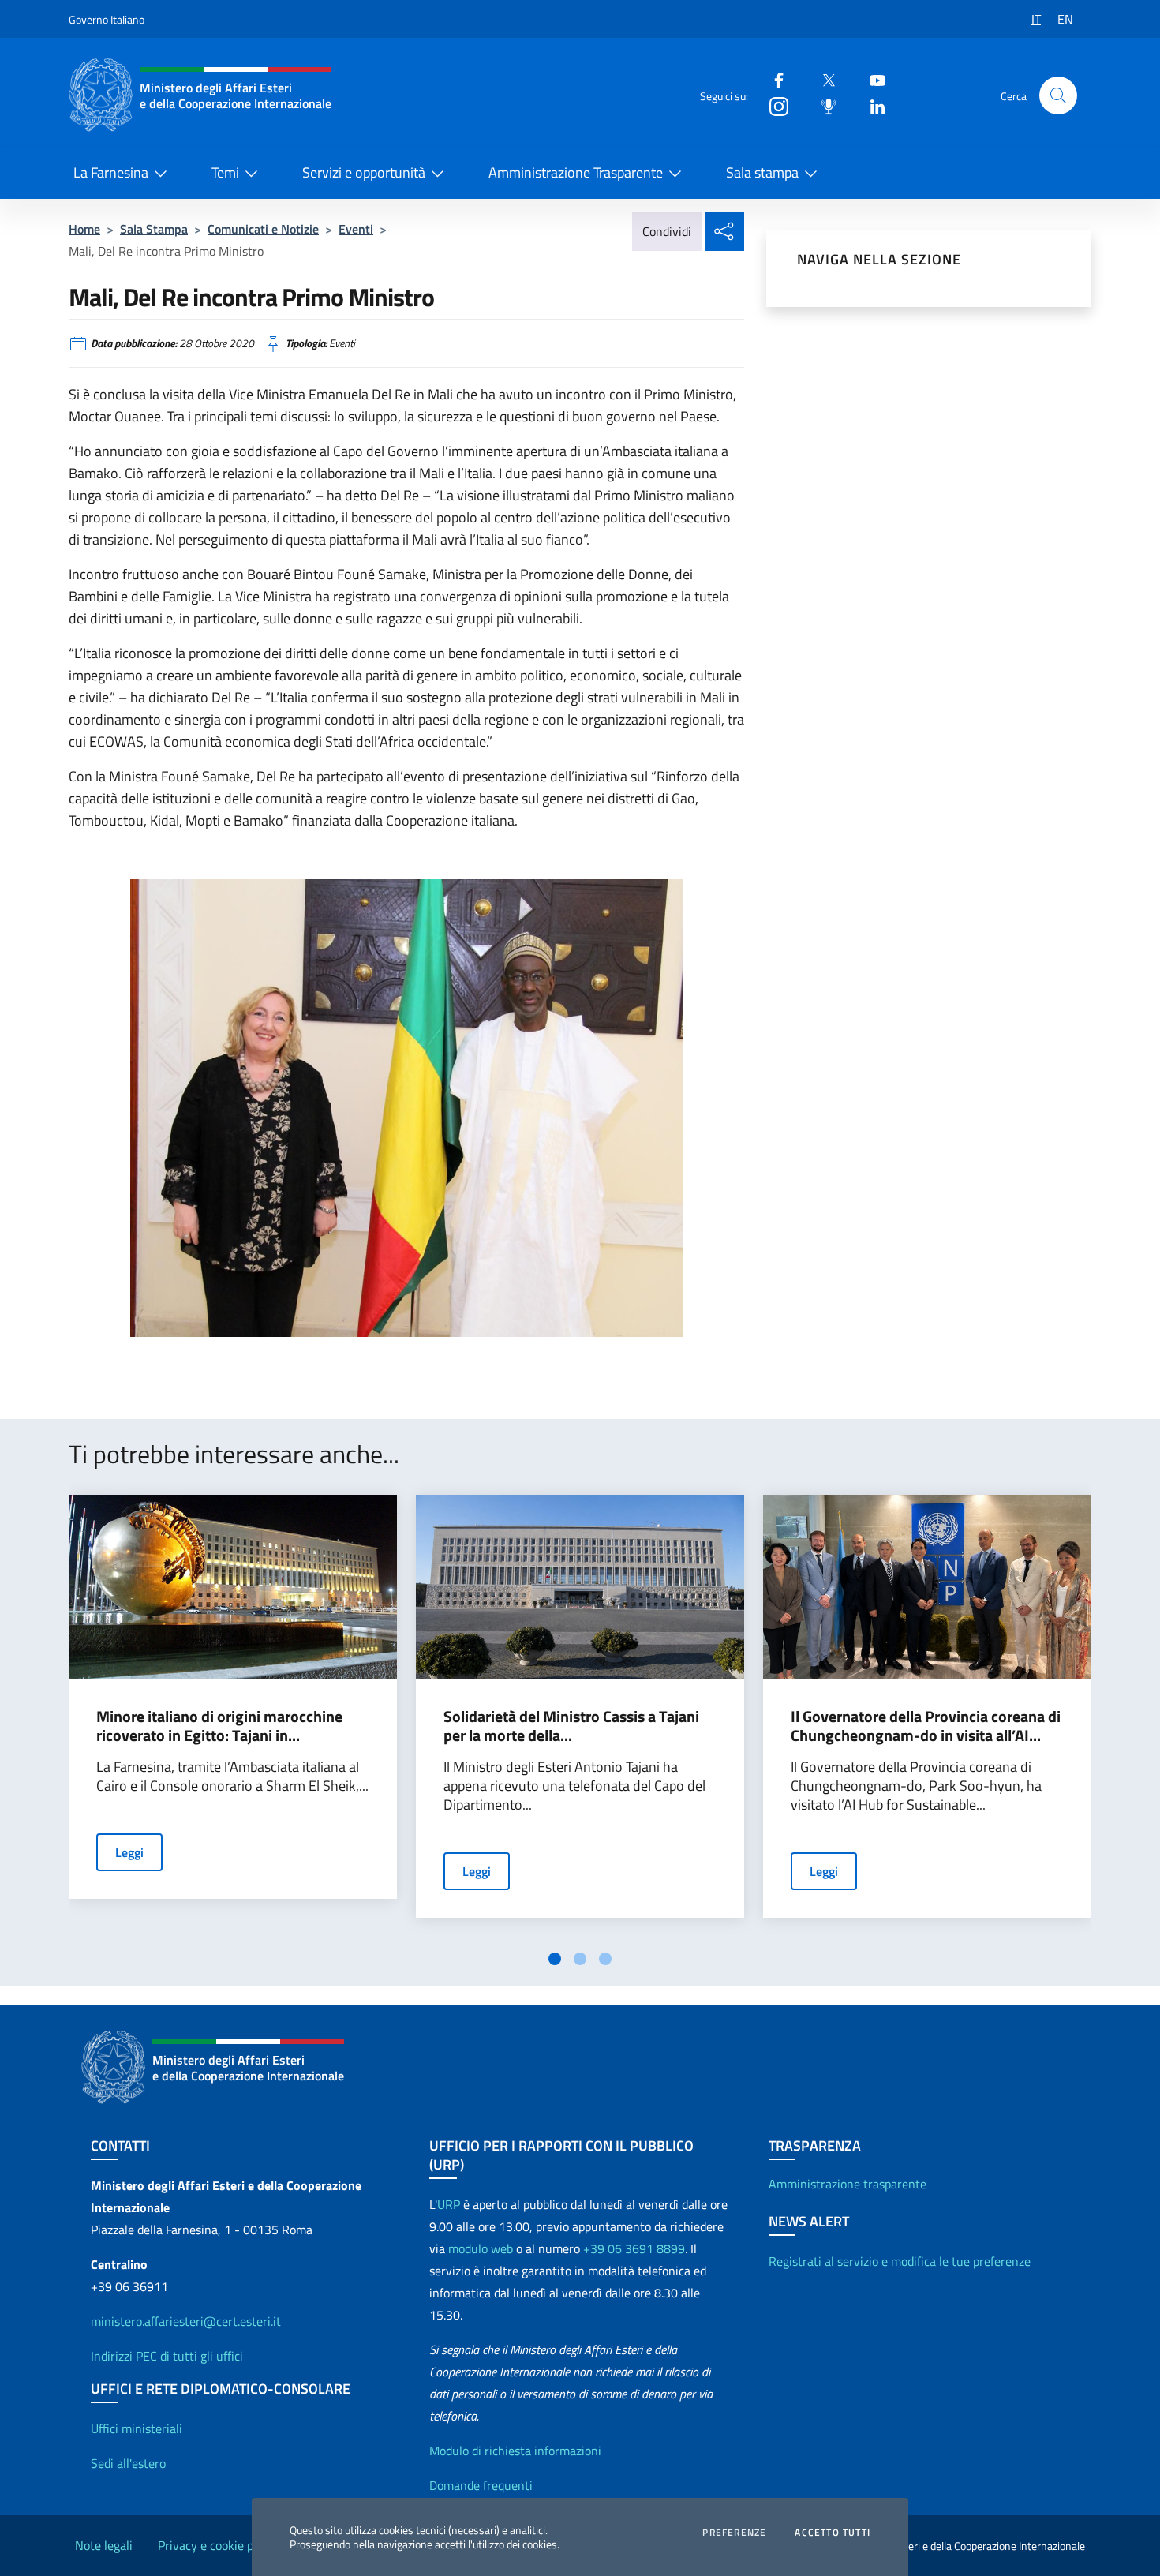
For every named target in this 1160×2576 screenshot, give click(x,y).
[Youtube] (871, 79)
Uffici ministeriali (137, 2428)
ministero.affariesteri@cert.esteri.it (186, 2321)
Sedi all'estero (128, 2463)
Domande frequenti (481, 2485)
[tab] (555, 1959)
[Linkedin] (871, 105)
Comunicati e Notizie (263, 229)
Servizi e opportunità (364, 172)
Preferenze (734, 2533)
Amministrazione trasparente (848, 2184)
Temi (225, 172)
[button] (1058, 95)
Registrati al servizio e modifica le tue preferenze (900, 2261)
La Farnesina (111, 172)
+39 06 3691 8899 (634, 2248)
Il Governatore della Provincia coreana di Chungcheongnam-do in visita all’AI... (926, 1726)
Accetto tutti (833, 2533)
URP (449, 2204)
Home (84, 229)
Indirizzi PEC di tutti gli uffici (167, 2356)
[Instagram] (773, 105)
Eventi (356, 229)
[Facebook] (773, 79)
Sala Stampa (154, 229)
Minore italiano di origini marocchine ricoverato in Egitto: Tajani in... (219, 1726)
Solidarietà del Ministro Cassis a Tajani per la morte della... (571, 1726)
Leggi (129, 1852)
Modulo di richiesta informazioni (515, 2451)
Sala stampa (762, 172)
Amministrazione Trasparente (576, 172)
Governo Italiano (107, 19)
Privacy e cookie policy (218, 2545)
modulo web (481, 2248)
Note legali (104, 2545)
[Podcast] (822, 105)
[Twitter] (822, 79)
